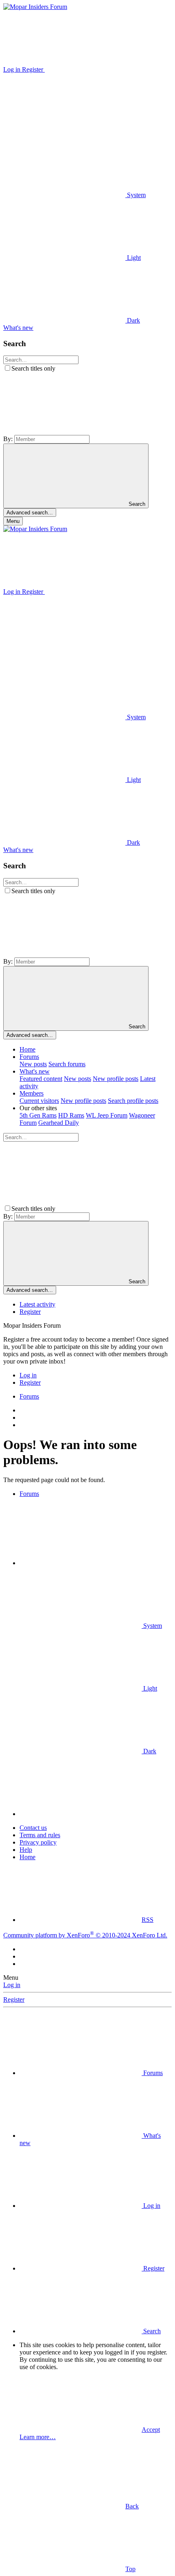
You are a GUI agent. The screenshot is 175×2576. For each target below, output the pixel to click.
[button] (64, 132)
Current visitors (39, 1101)
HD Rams (71, 1115)
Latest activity (37, 1304)
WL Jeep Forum (107, 1115)
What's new (35, 1071)
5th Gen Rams (38, 1115)
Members (32, 1093)
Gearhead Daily (59, 1123)
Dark (133, 320)
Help (26, 1850)
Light (133, 258)
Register (30, 1312)
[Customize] (106, 69)
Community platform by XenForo (85, 1935)
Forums (29, 1057)
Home (27, 1049)
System (136, 195)
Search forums (67, 1064)
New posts (33, 1064)
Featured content (41, 1079)
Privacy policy (38, 1842)
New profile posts (116, 1079)
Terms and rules (40, 1835)
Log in (12, 1985)
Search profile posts (133, 1101)
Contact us (33, 1828)
